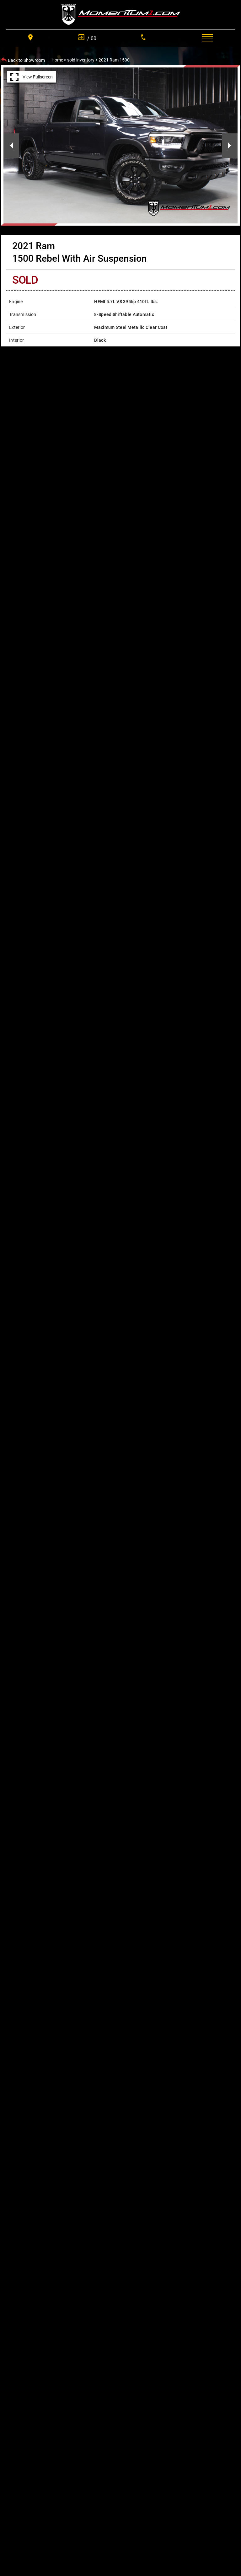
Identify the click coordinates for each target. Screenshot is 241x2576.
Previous (11, 146)
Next (230, 146)
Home (57, 60)
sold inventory (81, 60)
